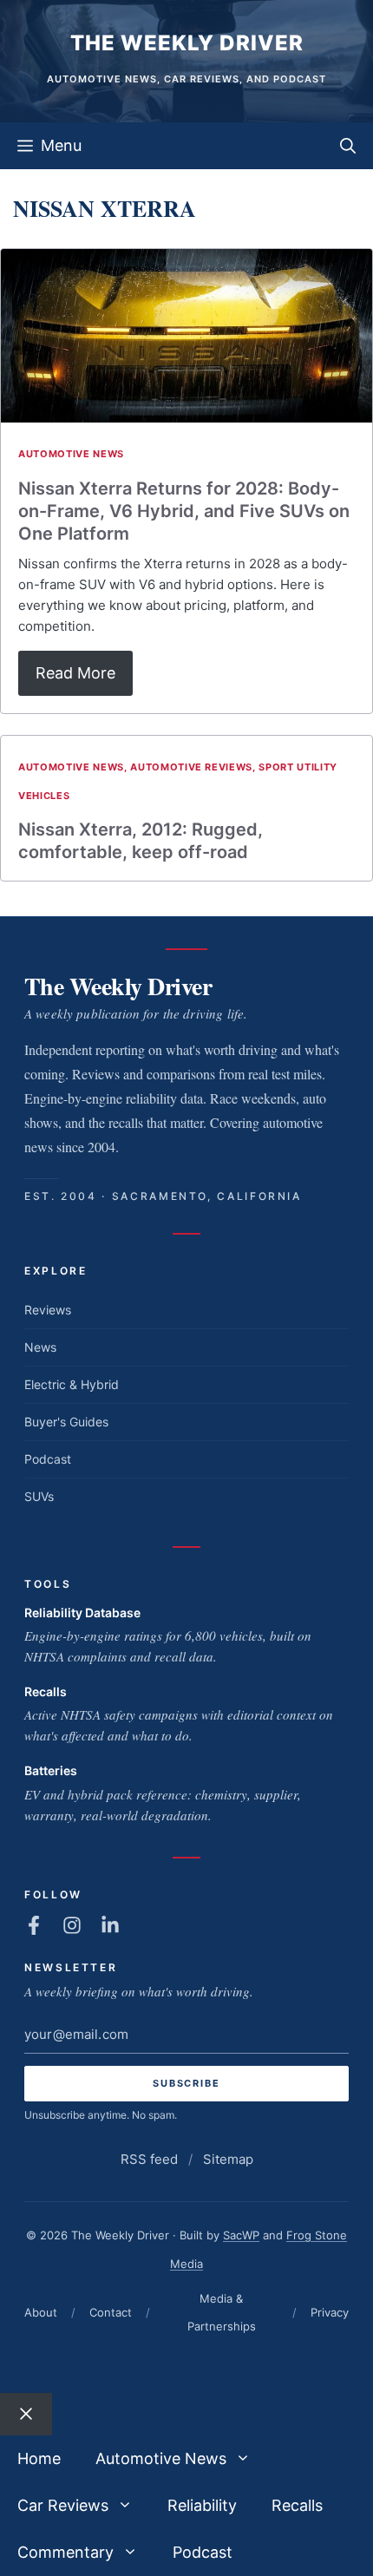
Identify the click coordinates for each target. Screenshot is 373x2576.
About (41, 2312)
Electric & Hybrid (72, 1384)
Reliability (202, 2505)
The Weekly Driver (187, 43)
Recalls (46, 1691)
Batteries (51, 1770)
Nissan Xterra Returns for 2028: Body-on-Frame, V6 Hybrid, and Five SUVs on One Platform (184, 511)
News (40, 1347)
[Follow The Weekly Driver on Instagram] (72, 1925)
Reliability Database (82, 1612)
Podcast (48, 1459)
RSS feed (149, 2159)
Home (39, 2458)
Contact (111, 2312)
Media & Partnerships (222, 2312)
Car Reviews (63, 2505)
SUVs (39, 1496)
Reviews (48, 1310)
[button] (348, 146)
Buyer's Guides (66, 1422)
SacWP (241, 2235)
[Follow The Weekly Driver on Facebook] (34, 1925)
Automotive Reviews (191, 767)
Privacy (330, 2312)
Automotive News (71, 454)
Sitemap (228, 2159)
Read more (75, 673)
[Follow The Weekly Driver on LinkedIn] (110, 1925)
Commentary (65, 2552)
